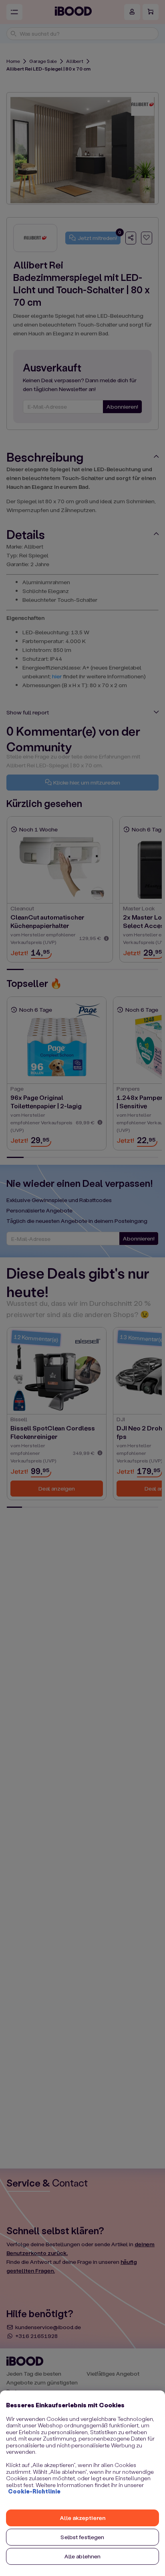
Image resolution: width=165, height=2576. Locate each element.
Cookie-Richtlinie (34, 2491)
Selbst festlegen (82, 2537)
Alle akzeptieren (82, 2518)
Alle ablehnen (83, 2556)
